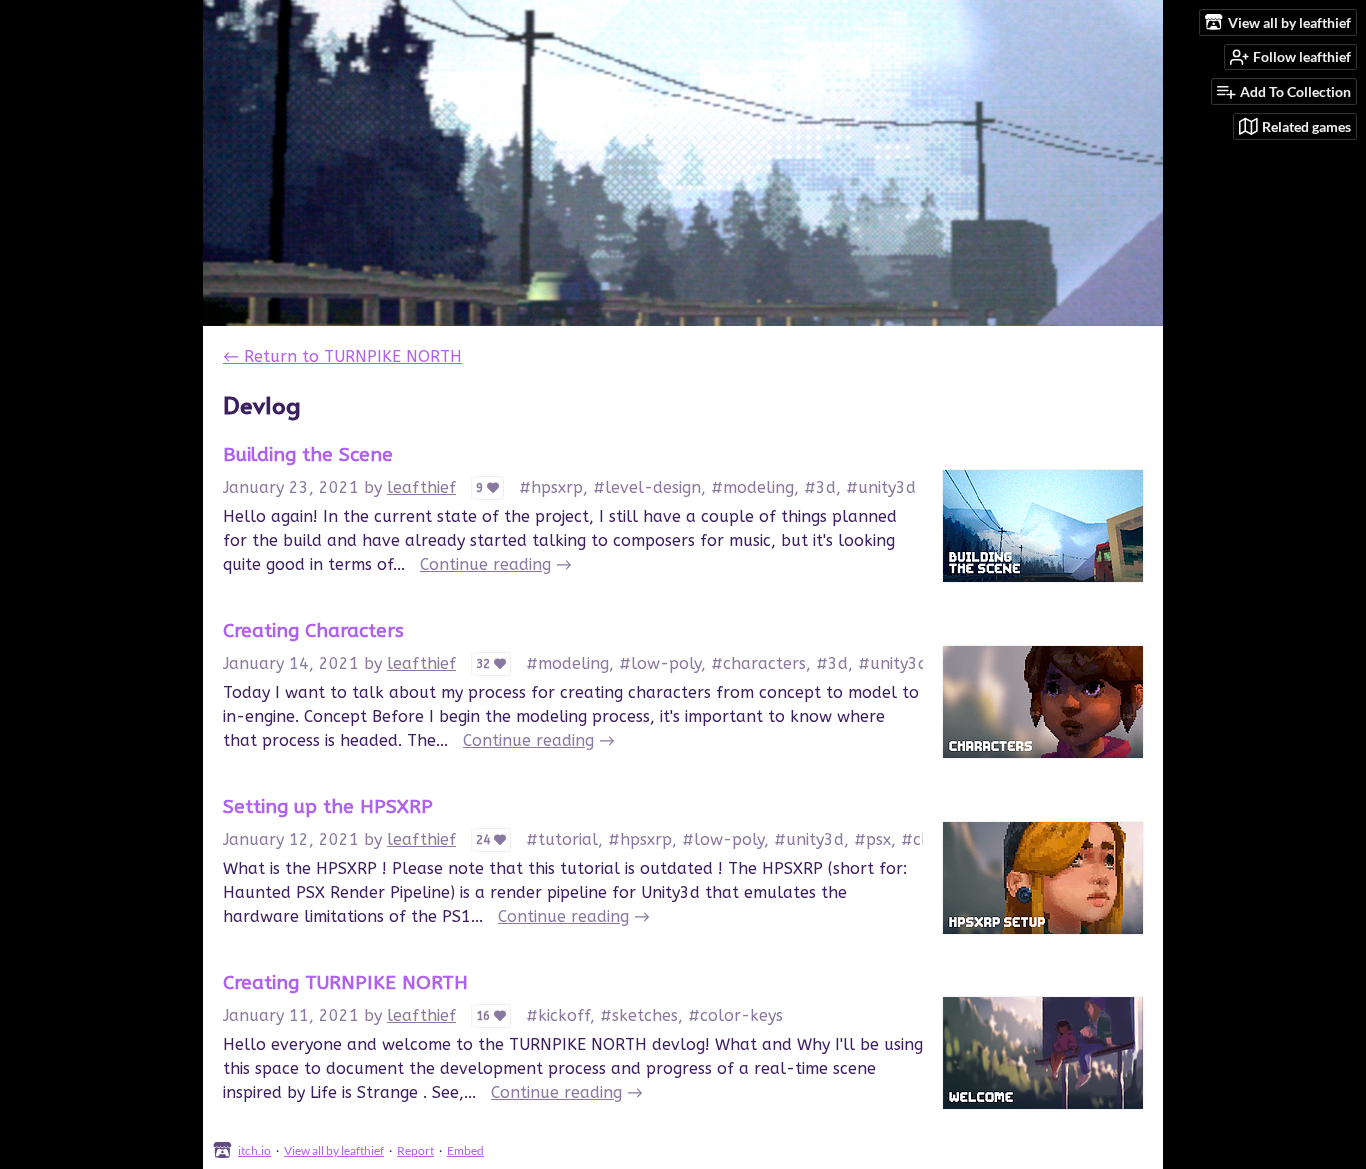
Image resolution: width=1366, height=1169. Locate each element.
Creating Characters (313, 630)
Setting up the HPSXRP (328, 806)
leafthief (421, 487)
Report (415, 1150)
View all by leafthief (334, 1150)
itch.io (254, 1150)
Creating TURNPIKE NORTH (345, 982)
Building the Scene (308, 454)
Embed (465, 1150)
